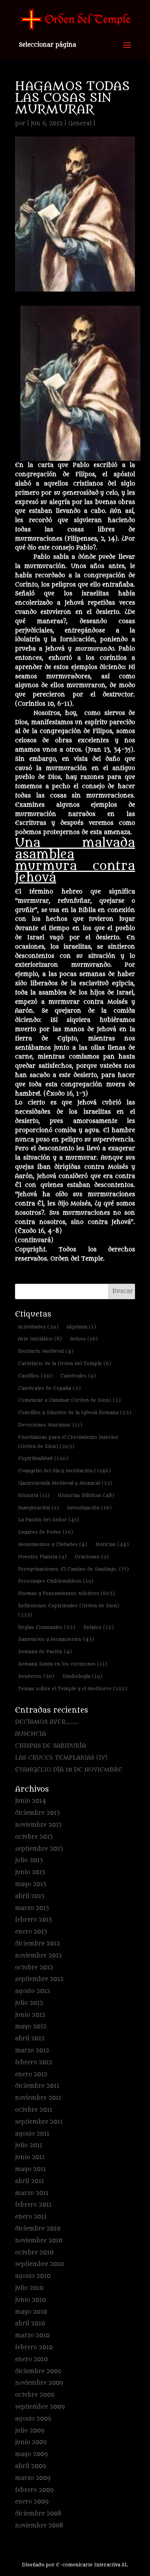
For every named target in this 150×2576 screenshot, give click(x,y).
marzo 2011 (32, 2193)
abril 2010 (30, 2324)
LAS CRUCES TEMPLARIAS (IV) (61, 1758)
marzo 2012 (32, 2051)
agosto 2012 (32, 1991)
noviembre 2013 (38, 1825)
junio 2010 (30, 2300)
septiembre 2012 (39, 1979)
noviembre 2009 (39, 2383)
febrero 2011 (33, 2205)
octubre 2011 (34, 2110)
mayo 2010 (31, 2312)
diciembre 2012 (37, 1944)
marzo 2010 (32, 2336)
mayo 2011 (30, 2169)
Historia (34, 1495)
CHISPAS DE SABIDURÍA (50, 1746)
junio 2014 (31, 1801)
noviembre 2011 (38, 2098)
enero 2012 (31, 2074)
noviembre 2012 (38, 1956)
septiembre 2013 (39, 1849)
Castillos (35, 1376)
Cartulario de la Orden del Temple (65, 1363)
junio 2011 (30, 2157)
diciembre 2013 (37, 1813)
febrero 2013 (33, 1920)
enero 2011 (31, 2217)
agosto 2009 (33, 2419)
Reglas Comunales (47, 1627)
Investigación (89, 1508)
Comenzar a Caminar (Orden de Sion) (69, 1400)
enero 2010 (31, 2359)
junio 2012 (30, 2015)
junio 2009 (31, 2442)
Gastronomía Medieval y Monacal (65, 1483)
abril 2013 (30, 1896)
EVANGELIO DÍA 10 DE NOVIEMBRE (69, 1770)
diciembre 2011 (37, 2086)
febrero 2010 (34, 2348)
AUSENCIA (30, 1734)
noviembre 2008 (39, 2526)
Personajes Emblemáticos (56, 1581)
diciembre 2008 (38, 2514)
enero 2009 (32, 2502)
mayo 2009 (31, 2454)
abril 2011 (29, 2181)
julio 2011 (29, 2145)
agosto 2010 (33, 2276)
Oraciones (92, 1557)
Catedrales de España (49, 1388)
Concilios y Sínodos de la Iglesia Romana (75, 1412)
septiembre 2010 (39, 2264)
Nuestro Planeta (42, 1557)
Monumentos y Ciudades (53, 1544)
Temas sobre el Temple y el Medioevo (73, 1688)
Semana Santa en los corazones (63, 1664)
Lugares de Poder (46, 1532)
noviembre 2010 (39, 2241)
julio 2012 (29, 2003)
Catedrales (78, 1376)
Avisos (84, 1339)
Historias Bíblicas (86, 1495)
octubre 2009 (35, 2395)
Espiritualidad (43, 1458)
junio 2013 (30, 1872)
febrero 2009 (34, 2490)
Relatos (99, 1627)
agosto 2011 (32, 2134)
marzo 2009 (33, 2478)
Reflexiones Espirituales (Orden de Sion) (69, 1610)
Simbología (82, 1676)
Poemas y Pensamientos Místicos (67, 1593)
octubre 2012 (34, 1968)
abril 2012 (30, 2039)
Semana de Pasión (45, 1651)
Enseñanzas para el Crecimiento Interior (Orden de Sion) (68, 1442)
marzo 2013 (32, 1908)
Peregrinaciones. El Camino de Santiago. (73, 1569)
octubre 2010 (34, 2253)
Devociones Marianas (50, 1425)
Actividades (38, 1327)
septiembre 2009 (40, 2407)
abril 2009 (30, 2466)
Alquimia (81, 1327)
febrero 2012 (34, 2063)
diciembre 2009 (38, 2371)
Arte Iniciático (40, 1339)
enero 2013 (31, 1932)
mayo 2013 (31, 1884)
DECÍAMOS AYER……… (47, 1722)
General (80, 124)
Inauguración (38, 1508)
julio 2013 (29, 1860)
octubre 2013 (34, 1837)
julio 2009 (30, 2431)
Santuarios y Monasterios (56, 1639)
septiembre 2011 (39, 2122)
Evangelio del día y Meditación (64, 1471)
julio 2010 (29, 2288)
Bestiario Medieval (46, 1351)
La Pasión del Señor (49, 1520)
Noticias (112, 1544)
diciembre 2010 (38, 2229)
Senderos (36, 1676)
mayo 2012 (31, 2027)
